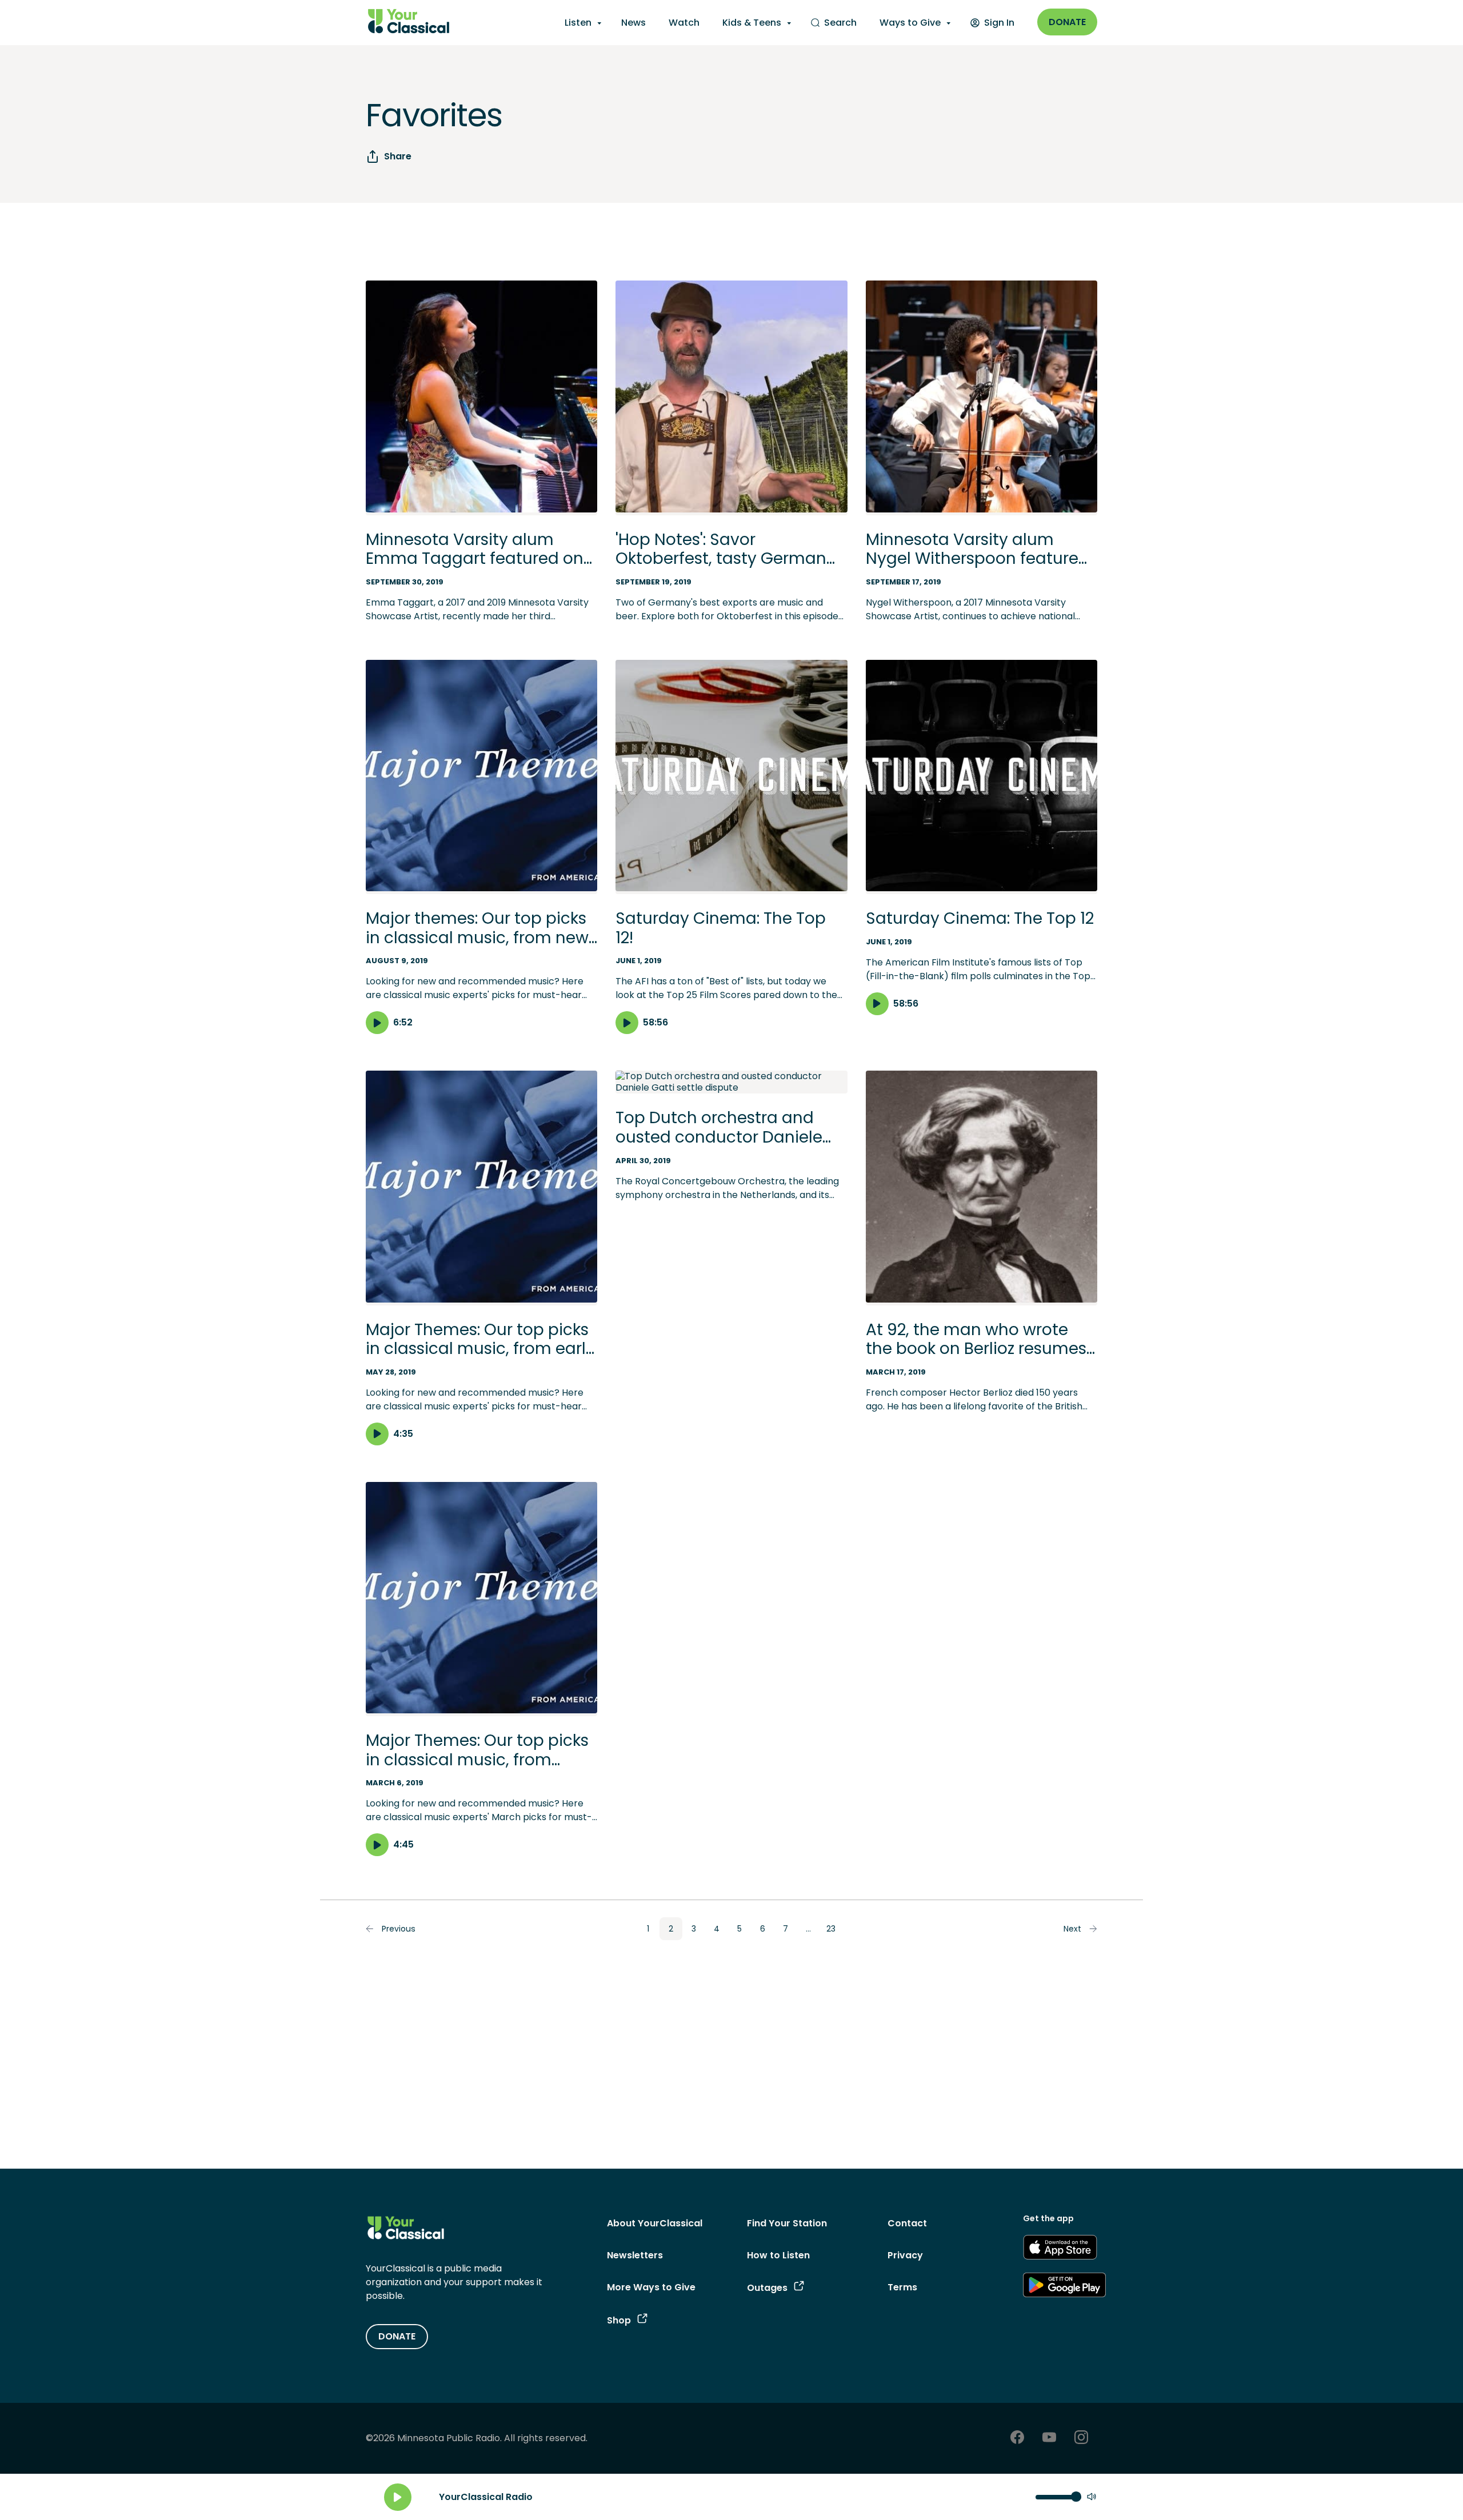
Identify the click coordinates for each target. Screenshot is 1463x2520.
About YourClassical (655, 2223)
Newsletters (635, 2255)
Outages (767, 2288)
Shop (619, 2320)
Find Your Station (787, 2223)
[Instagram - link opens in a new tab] (1081, 2439)
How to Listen (778, 2255)
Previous (399, 1929)
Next (1072, 1929)
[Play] (398, 2497)
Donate (1067, 22)
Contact (907, 2223)
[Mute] (1092, 2497)
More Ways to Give (651, 2287)
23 (831, 1929)
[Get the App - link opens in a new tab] (1060, 2249)
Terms (902, 2287)
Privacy (905, 2255)
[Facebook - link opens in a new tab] (1017, 2439)
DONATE (397, 2336)
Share (398, 156)
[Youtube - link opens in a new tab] (1049, 2439)
